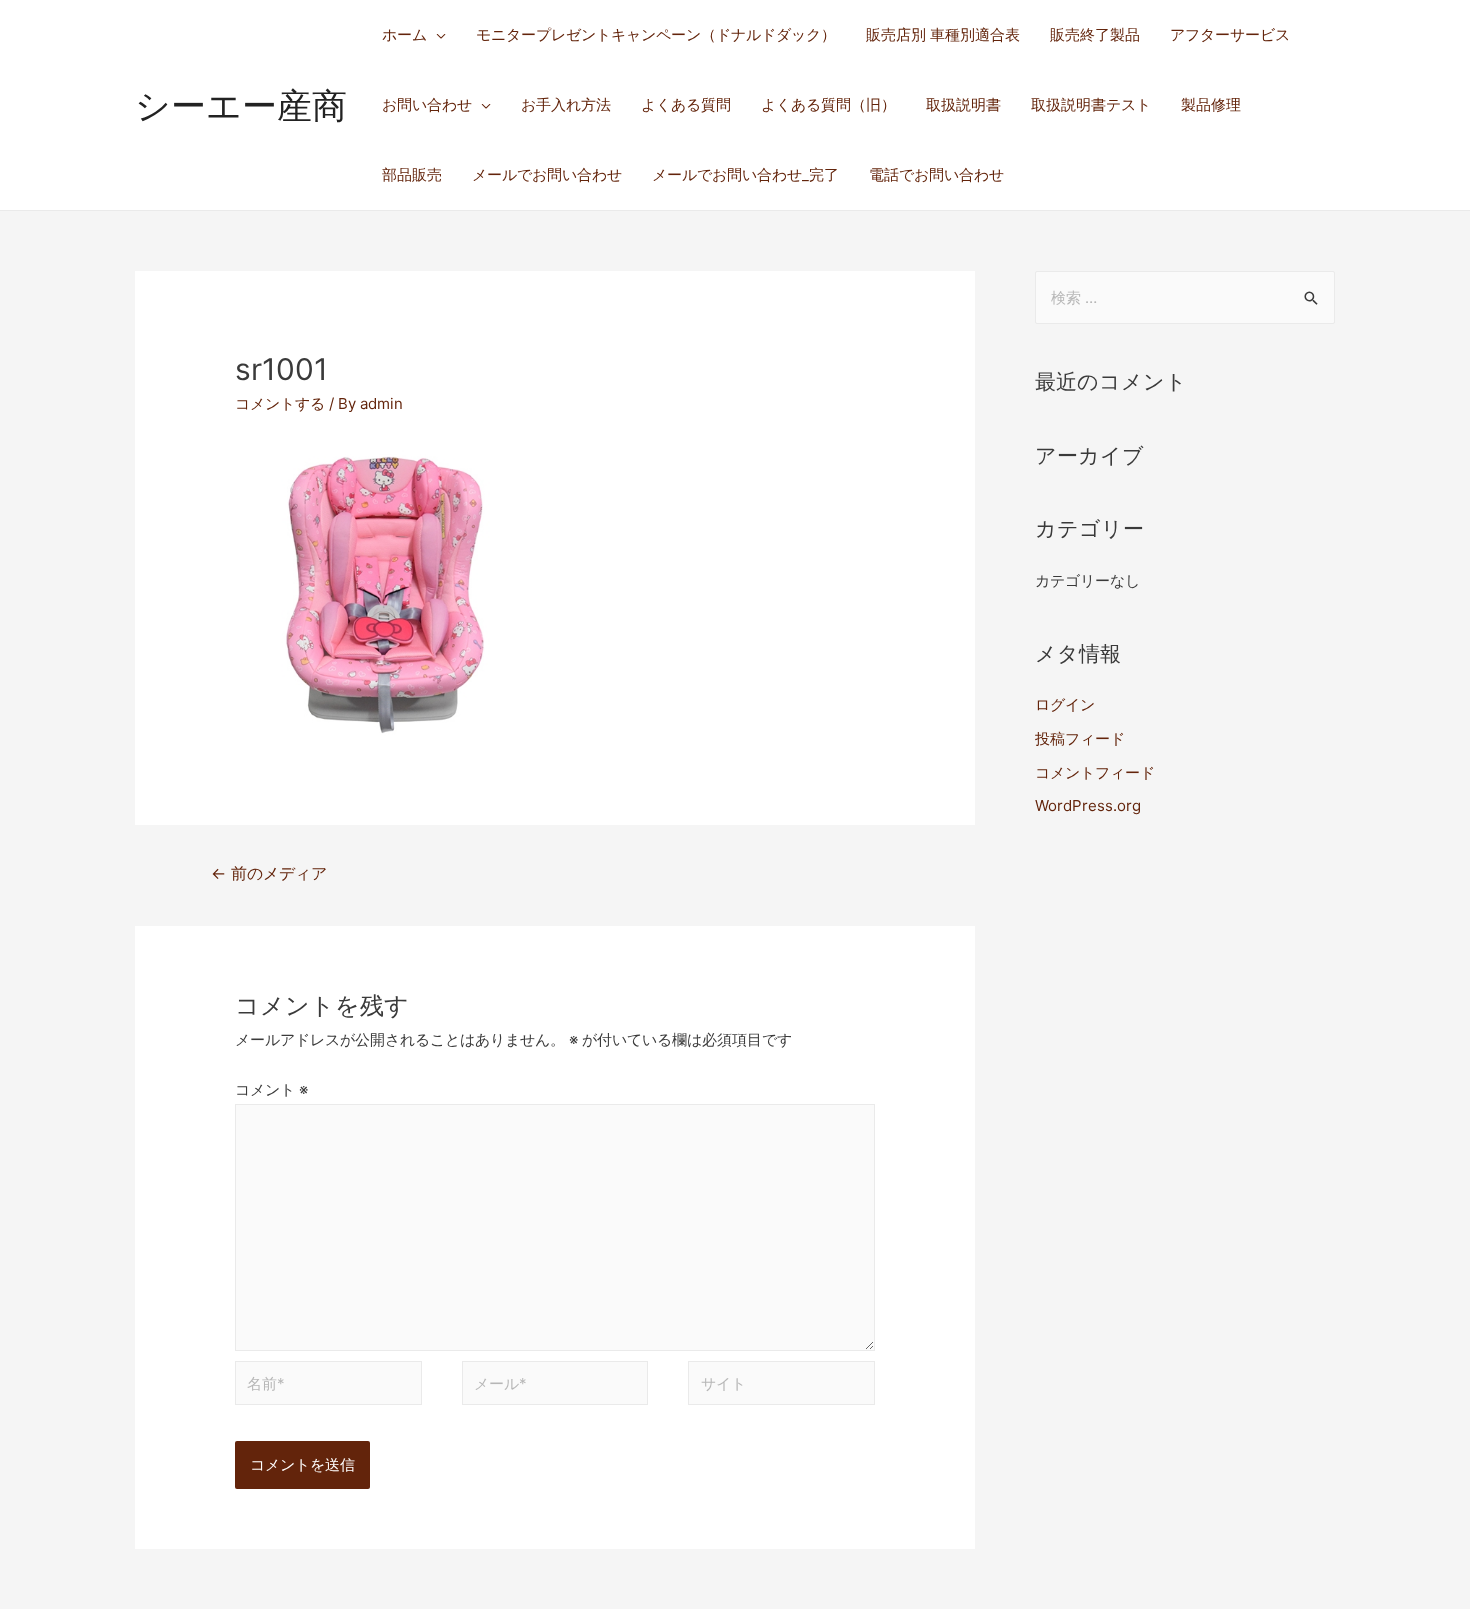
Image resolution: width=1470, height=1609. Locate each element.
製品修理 (1211, 104)
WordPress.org (1088, 805)
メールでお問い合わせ (547, 174)
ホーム (404, 34)
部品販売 (412, 174)
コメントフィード (1095, 772)
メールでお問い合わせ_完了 (745, 174)
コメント (271, 1089)
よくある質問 (686, 104)
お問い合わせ (427, 104)
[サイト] (781, 1386)
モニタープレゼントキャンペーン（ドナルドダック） (656, 34)
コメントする (280, 403)
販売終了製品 (1095, 34)
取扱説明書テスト (1091, 104)
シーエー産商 (241, 105)
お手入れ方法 (566, 104)
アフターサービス (1230, 34)
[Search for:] (1185, 297)
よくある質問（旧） (828, 104)
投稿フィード (1080, 738)
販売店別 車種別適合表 (943, 34)
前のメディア (269, 873)
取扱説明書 (963, 104)
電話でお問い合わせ (936, 174)
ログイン (1065, 704)
